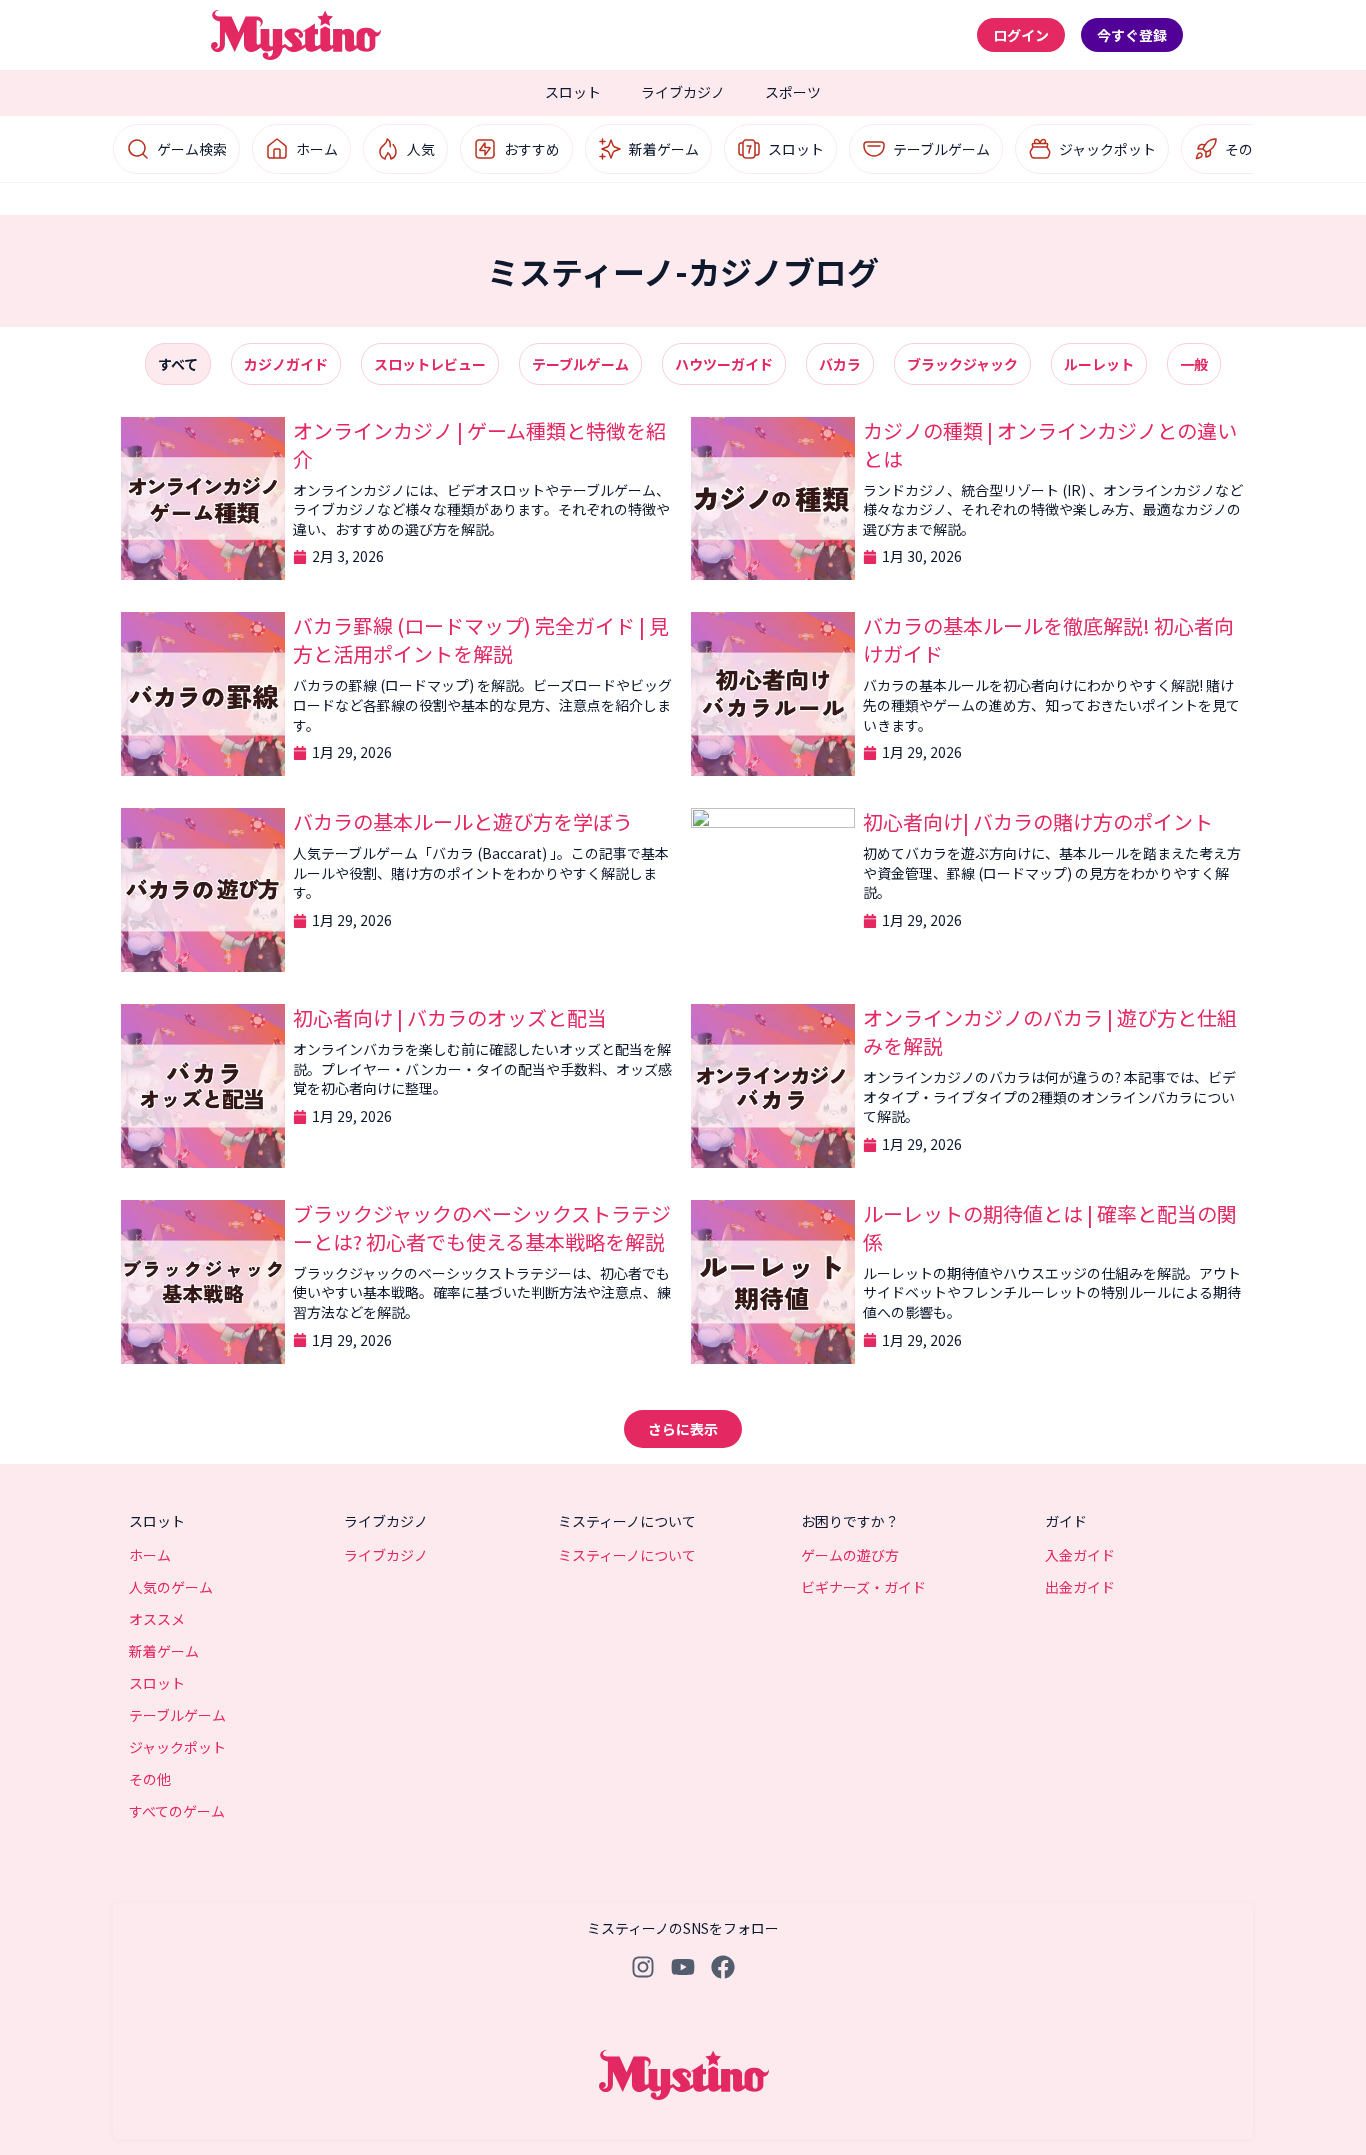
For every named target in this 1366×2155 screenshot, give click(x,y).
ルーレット (1099, 364)
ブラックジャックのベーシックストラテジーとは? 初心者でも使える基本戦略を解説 (482, 1227)
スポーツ (793, 92)
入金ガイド (1080, 1555)
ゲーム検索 (192, 149)
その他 (1246, 149)
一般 (1194, 364)
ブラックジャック (962, 364)
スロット (573, 92)
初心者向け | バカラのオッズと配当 (450, 1017)
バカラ (840, 364)
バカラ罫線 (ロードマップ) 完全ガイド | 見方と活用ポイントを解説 (481, 639)
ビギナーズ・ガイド (863, 1587)
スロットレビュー (430, 364)
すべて (178, 364)
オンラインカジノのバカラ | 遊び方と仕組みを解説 (1050, 1031)
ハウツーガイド (724, 364)
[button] (683, 1429)
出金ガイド (1080, 1587)
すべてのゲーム (177, 1811)
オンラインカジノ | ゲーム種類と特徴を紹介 (479, 444)
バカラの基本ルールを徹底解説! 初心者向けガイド (1048, 639)
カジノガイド (286, 364)
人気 (421, 149)
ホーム (317, 149)
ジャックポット (1107, 149)
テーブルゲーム (941, 149)
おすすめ (532, 149)
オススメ (157, 1619)
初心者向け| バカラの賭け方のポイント (1038, 821)
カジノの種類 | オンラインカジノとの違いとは (1050, 444)
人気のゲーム (171, 1587)
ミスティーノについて (627, 1555)
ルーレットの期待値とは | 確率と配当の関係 (1050, 1227)
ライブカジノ (683, 92)
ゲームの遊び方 (850, 1555)
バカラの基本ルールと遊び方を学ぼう (463, 821)
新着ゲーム (664, 149)
